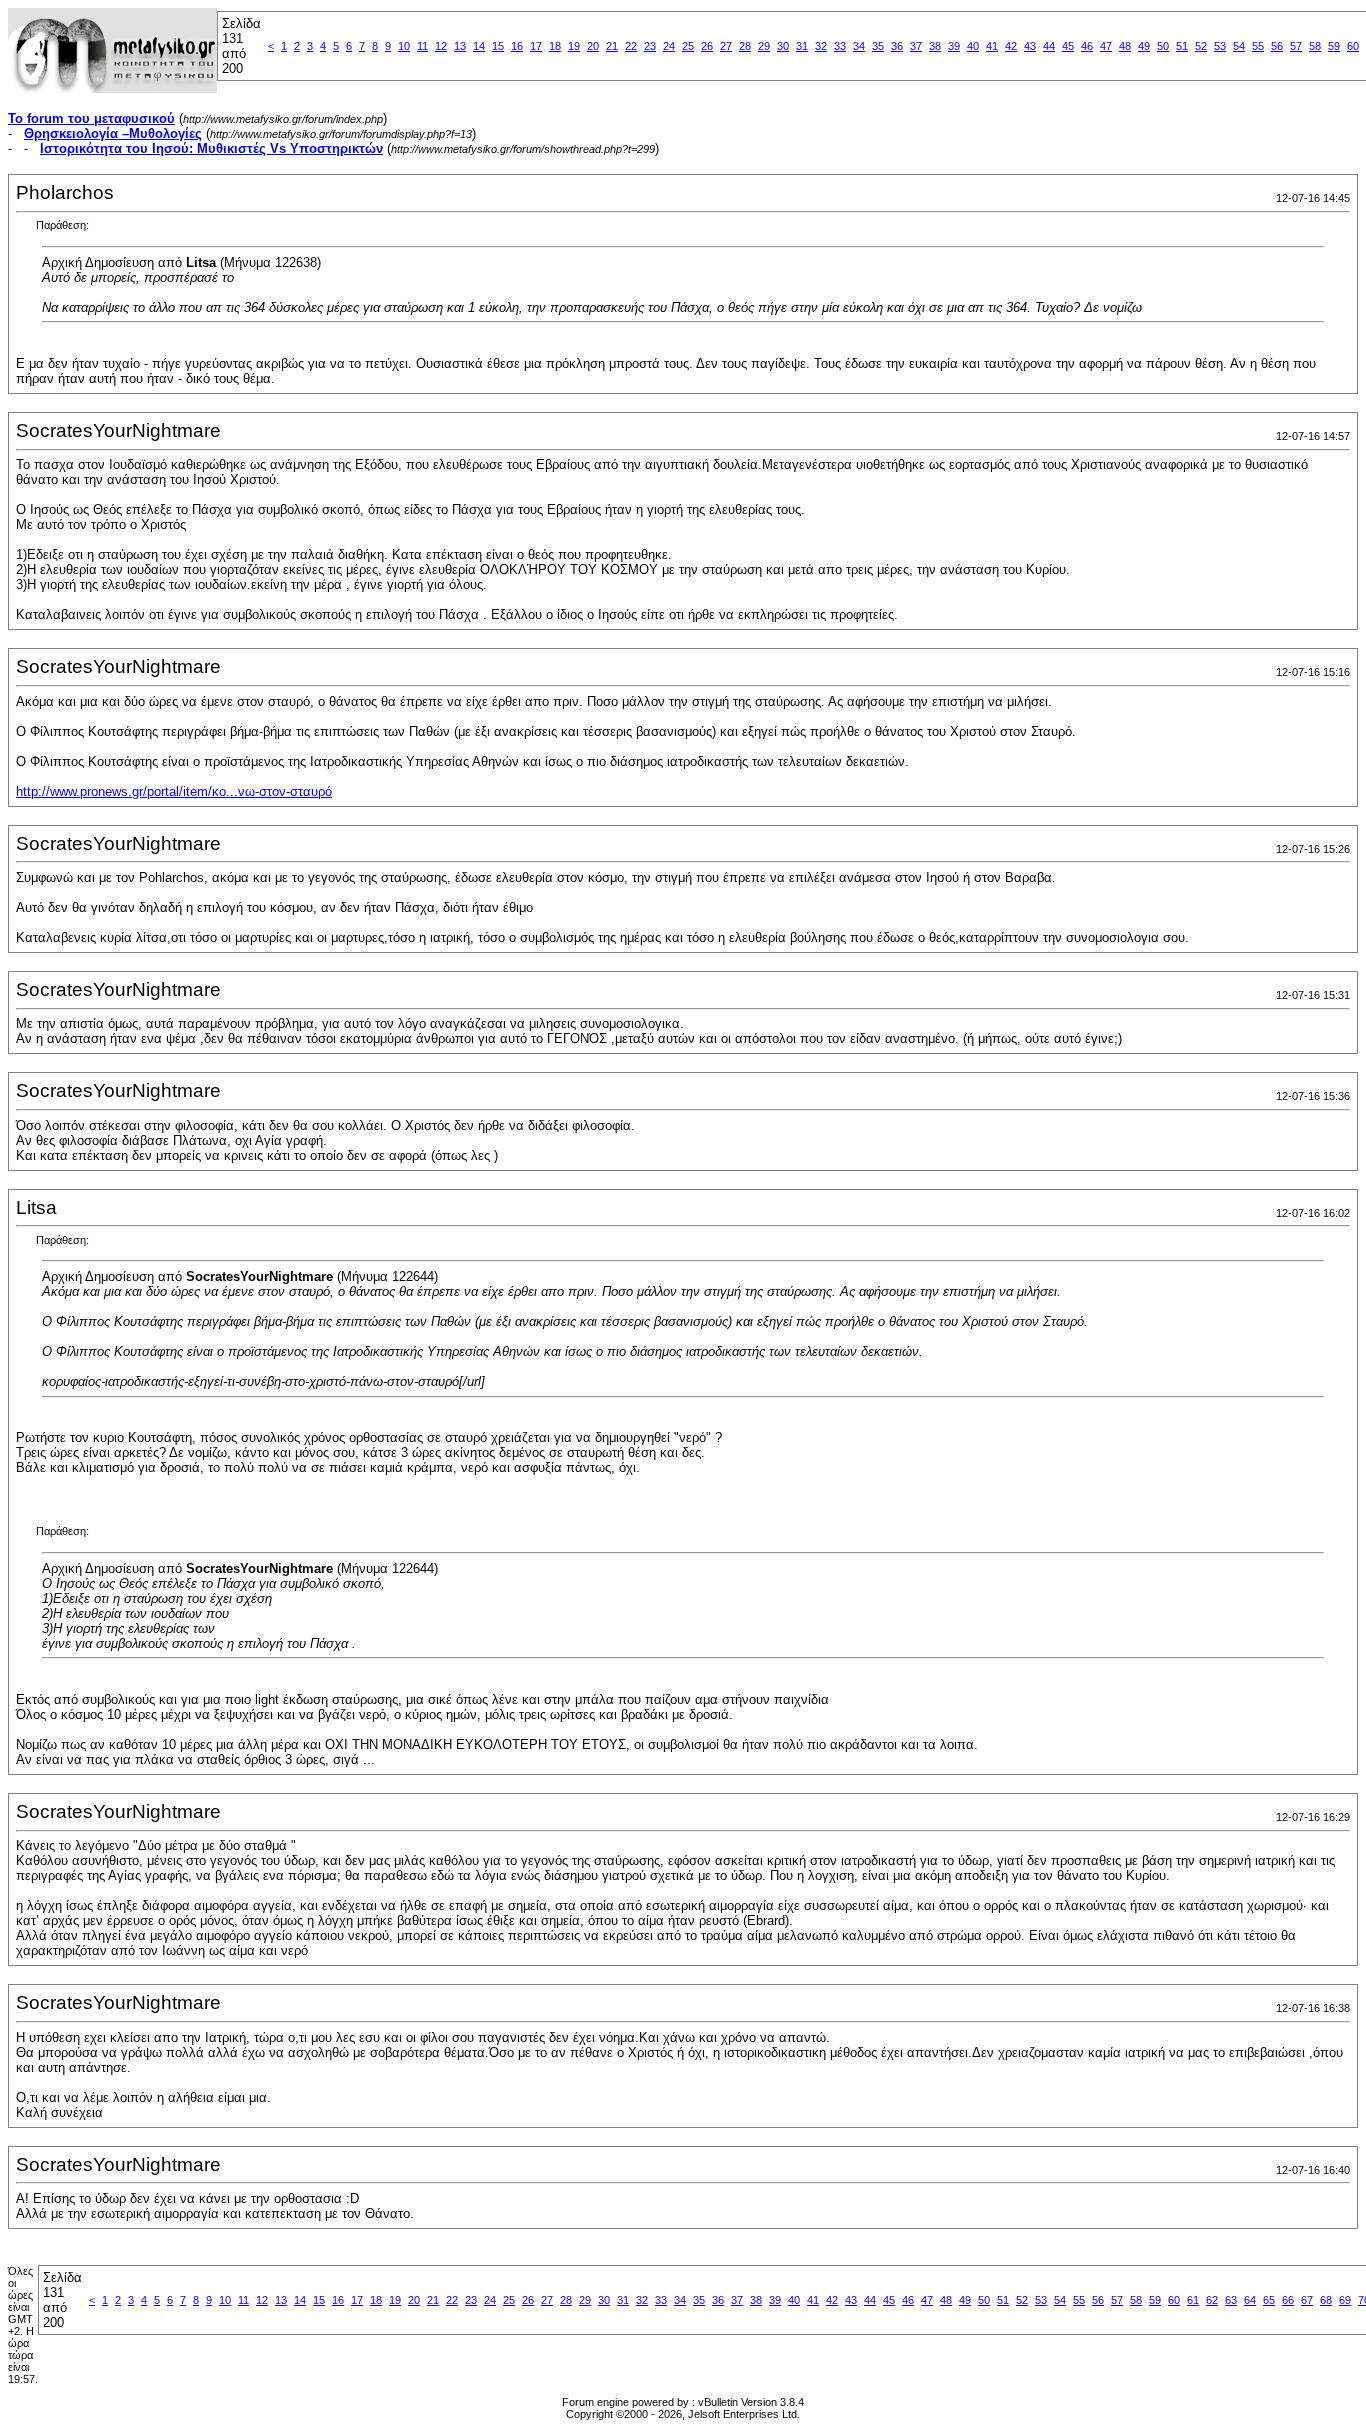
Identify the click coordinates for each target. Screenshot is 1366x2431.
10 (404, 46)
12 (441, 46)
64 (1250, 2300)
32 (821, 46)
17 (536, 46)
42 (1011, 46)
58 (1315, 46)
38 (935, 46)
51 (1182, 46)
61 (1193, 2300)
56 (1277, 46)
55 (1258, 46)
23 (650, 46)
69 (1345, 2300)
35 (878, 46)
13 (460, 46)
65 (1269, 2300)
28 (745, 46)
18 (555, 46)
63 (1231, 2300)
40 (973, 46)
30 (783, 46)
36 (897, 46)
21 (612, 46)
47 (1106, 46)
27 (726, 46)
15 (498, 46)
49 (1144, 46)
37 (916, 46)
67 (1307, 2300)
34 (859, 46)
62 (1212, 2300)
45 (1068, 46)
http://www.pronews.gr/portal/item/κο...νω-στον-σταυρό (174, 791)
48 (1125, 46)
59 (1334, 46)
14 (479, 46)
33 (840, 46)
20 (593, 46)
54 (1239, 46)
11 (422, 46)
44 (1049, 46)
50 (1163, 46)
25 (688, 46)
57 (1296, 46)
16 (517, 46)
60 (1353, 46)
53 (1220, 46)
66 (1288, 2300)
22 (631, 46)
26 (707, 46)
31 (802, 46)
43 (1030, 46)
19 (574, 46)
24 (669, 46)
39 (954, 46)
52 (1201, 46)
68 (1326, 2300)
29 (764, 46)
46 (1087, 46)
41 (992, 46)
